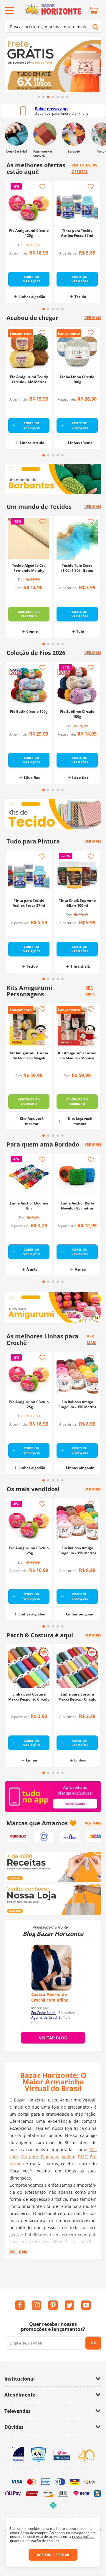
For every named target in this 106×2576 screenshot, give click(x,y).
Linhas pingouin (80, 1468)
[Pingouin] (70, 1836)
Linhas (32, 1760)
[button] (39, 97)
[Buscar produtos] (95, 27)
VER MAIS (93, 1823)
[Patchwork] (45, 134)
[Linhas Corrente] (44, 1836)
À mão (32, 1269)
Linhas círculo (32, 443)
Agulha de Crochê (46, 2017)
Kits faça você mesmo (32, 1121)
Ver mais (18, 2251)
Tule (80, 631)
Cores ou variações (32, 279)
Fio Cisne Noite (43, 2013)
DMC (82, 2157)
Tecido (80, 297)
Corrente (29, 2157)
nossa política (83, 2537)
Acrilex (68, 2157)
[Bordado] (73, 134)
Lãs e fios (32, 778)
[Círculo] (18, 1836)
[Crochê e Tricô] (16, 134)
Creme (32, 631)
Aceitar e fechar (53, 2555)
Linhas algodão (32, 297)
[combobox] (53, 27)
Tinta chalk (80, 966)
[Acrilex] (96, 1836)
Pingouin (50, 2157)
